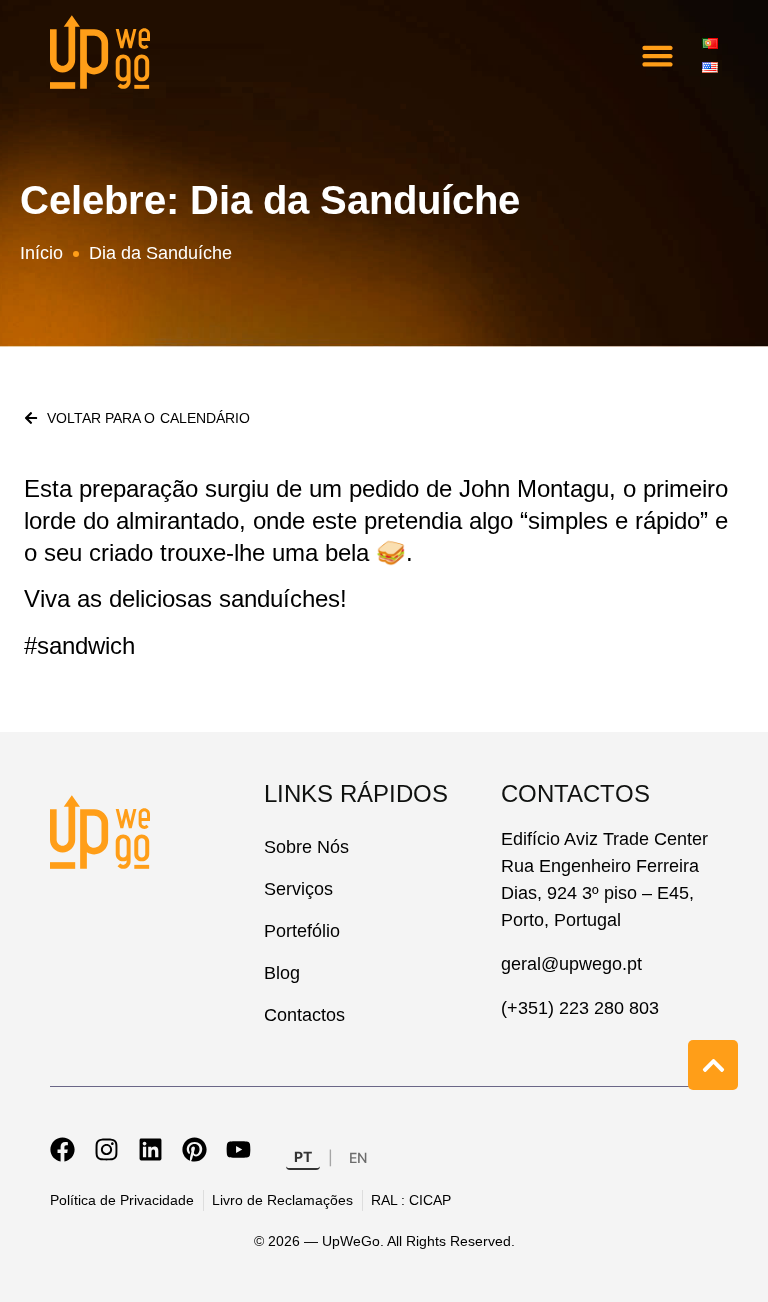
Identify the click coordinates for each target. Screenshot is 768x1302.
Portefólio (302, 931)
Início (41, 253)
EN (358, 1157)
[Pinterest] (194, 1149)
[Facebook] (62, 1149)
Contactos (304, 1015)
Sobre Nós (306, 847)
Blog (282, 973)
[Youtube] (238, 1149)
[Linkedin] (150, 1149)
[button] (658, 55)
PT (303, 1156)
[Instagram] (106, 1149)
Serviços (298, 889)
